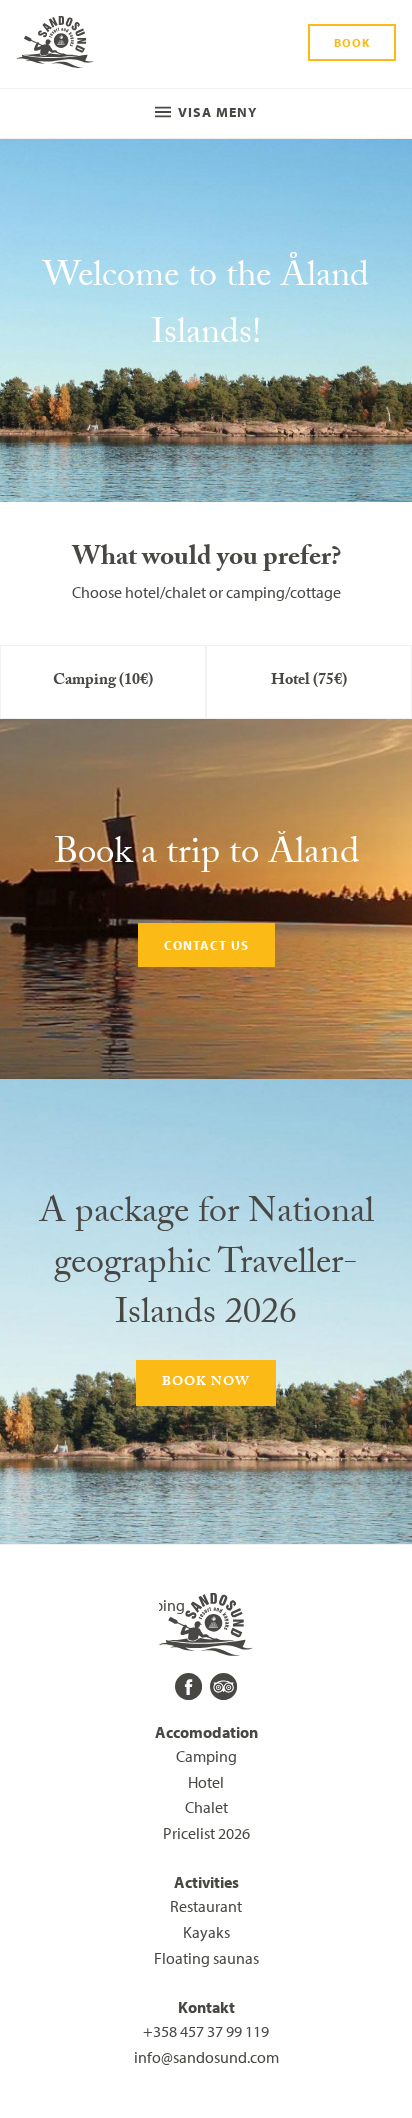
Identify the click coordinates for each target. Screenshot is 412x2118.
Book (352, 42)
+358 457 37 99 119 (206, 2031)
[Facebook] (188, 1686)
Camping (206, 1756)
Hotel (206, 1782)
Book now (206, 1383)
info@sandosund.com (206, 2057)
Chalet (206, 1807)
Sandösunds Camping (55, 44)
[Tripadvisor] (223, 1686)
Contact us (206, 945)
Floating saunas (206, 1958)
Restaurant (206, 1906)
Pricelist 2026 (206, 1833)
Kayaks (206, 1932)
